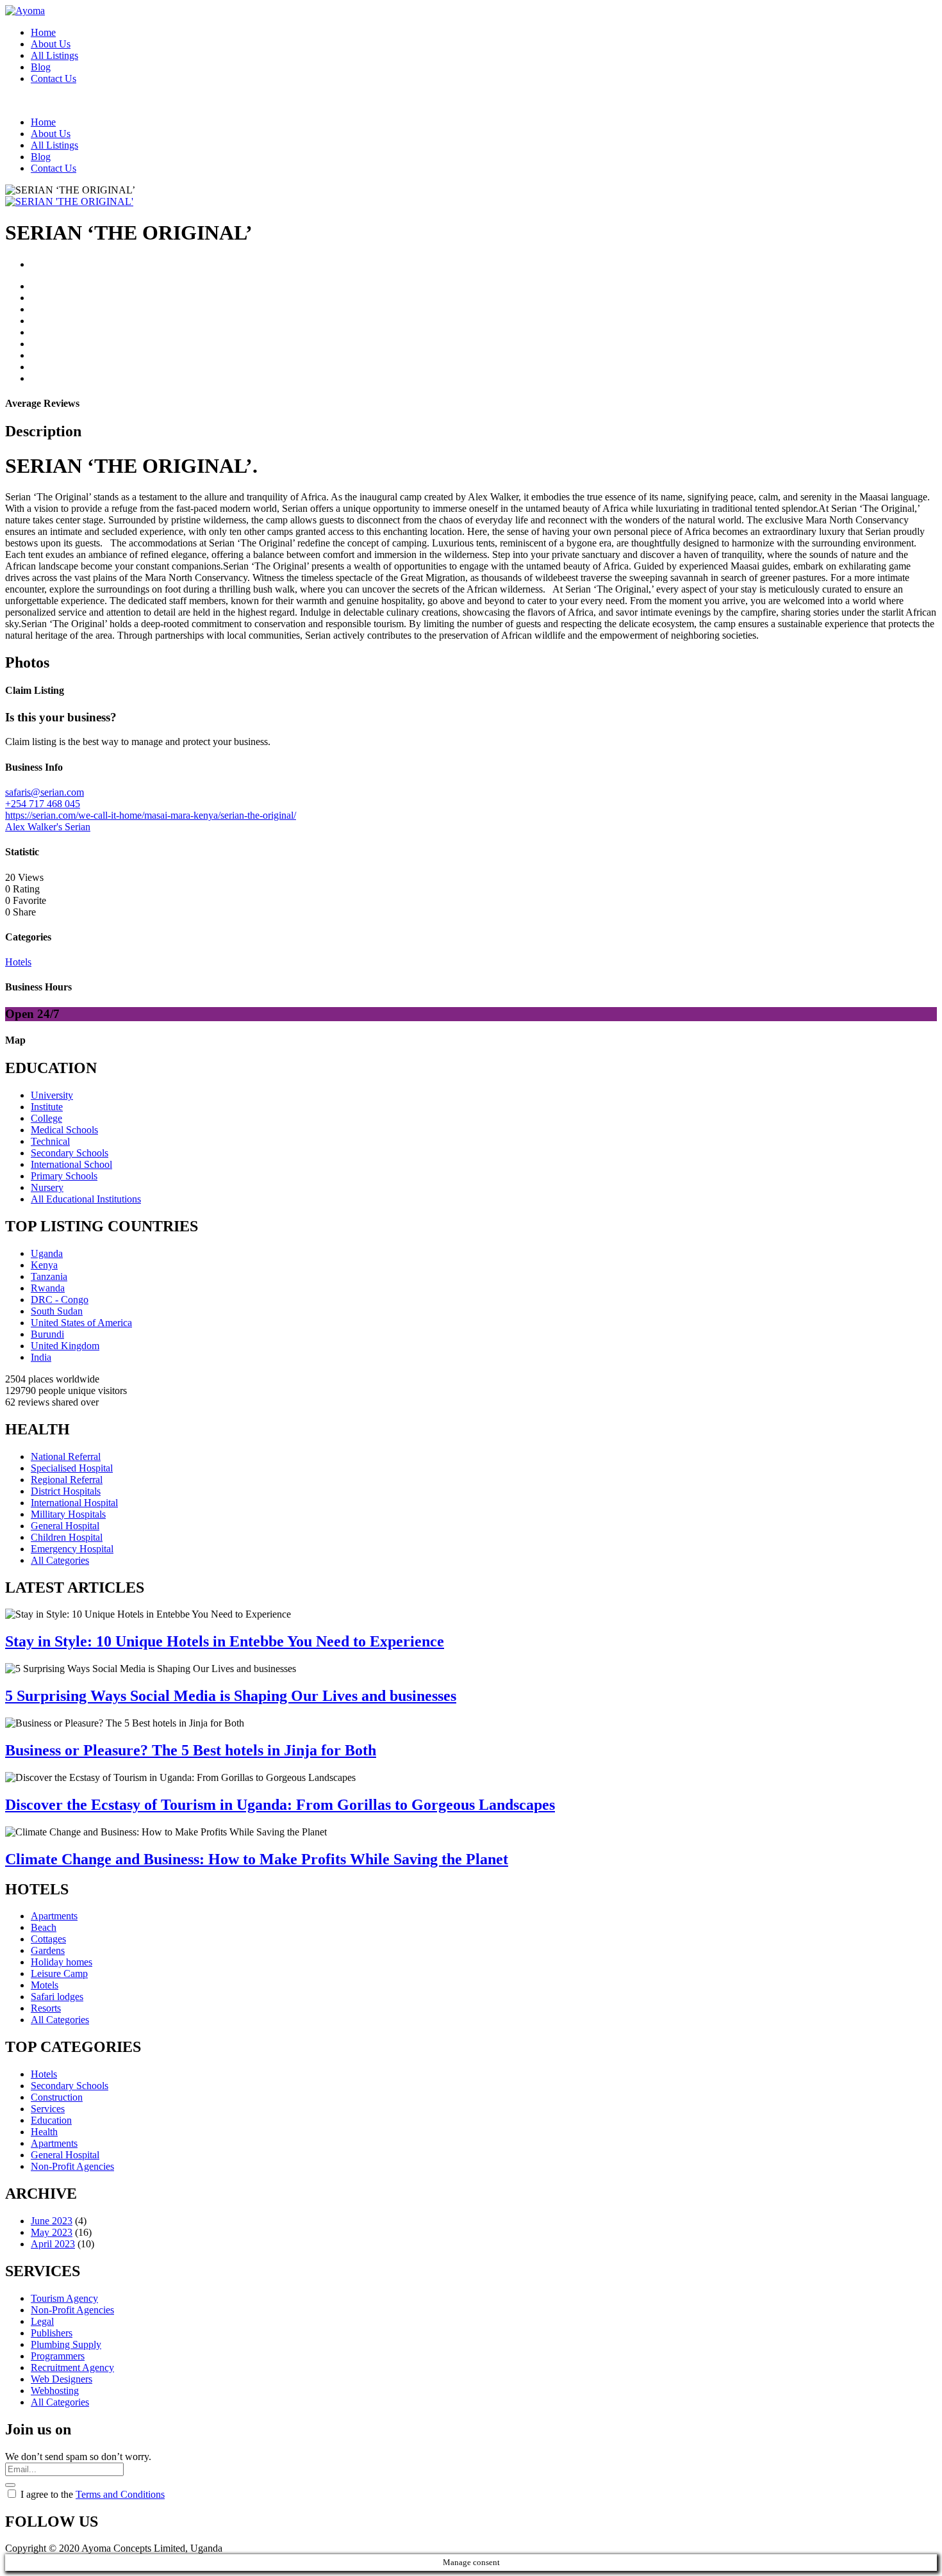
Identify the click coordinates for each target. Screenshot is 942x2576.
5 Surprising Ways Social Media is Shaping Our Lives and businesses (231, 1696)
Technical (50, 1141)
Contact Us (54, 78)
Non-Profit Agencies (72, 2166)
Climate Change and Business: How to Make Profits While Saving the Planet (257, 1859)
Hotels (44, 2074)
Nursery (47, 1187)
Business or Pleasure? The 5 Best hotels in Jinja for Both (191, 1750)
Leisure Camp (59, 1973)
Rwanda (48, 1288)
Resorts (46, 2008)
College (46, 1118)
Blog (41, 67)
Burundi (47, 1334)
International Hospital (74, 1503)
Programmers (58, 2356)
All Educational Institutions (86, 1199)
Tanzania (49, 1276)
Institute (47, 1107)
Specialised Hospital (72, 1468)
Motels (45, 1985)
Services (48, 2109)
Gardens (48, 1950)
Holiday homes (62, 1962)
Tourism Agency (64, 2298)
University (52, 1095)
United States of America (81, 1323)
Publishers (52, 2333)
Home (43, 32)
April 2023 (53, 2244)
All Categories (60, 1560)
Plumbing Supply (66, 2344)
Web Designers (62, 2379)
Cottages (48, 1939)
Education (51, 2120)
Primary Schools (64, 1176)
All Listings (54, 55)
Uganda (47, 1253)
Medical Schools (64, 1130)
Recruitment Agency (72, 2367)
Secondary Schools (70, 1153)
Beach (44, 1927)
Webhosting (55, 2391)
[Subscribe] (10, 2485)
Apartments (54, 1916)
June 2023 (52, 2221)
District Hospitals (66, 1491)
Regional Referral (67, 1480)
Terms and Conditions (120, 2494)
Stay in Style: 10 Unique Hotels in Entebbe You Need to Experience (225, 1641)
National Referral (66, 1456)
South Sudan (57, 1311)
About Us (51, 44)
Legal (42, 2321)
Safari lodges (57, 1997)
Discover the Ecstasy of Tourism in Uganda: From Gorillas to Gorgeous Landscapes (280, 1805)
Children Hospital (67, 1537)
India (41, 1357)
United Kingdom (65, 1346)
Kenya (44, 1265)
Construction (57, 2097)
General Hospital (65, 1526)
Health (44, 2132)
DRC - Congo (60, 1300)
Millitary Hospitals (68, 1514)
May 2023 (52, 2232)
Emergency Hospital (72, 1549)
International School (71, 1164)
